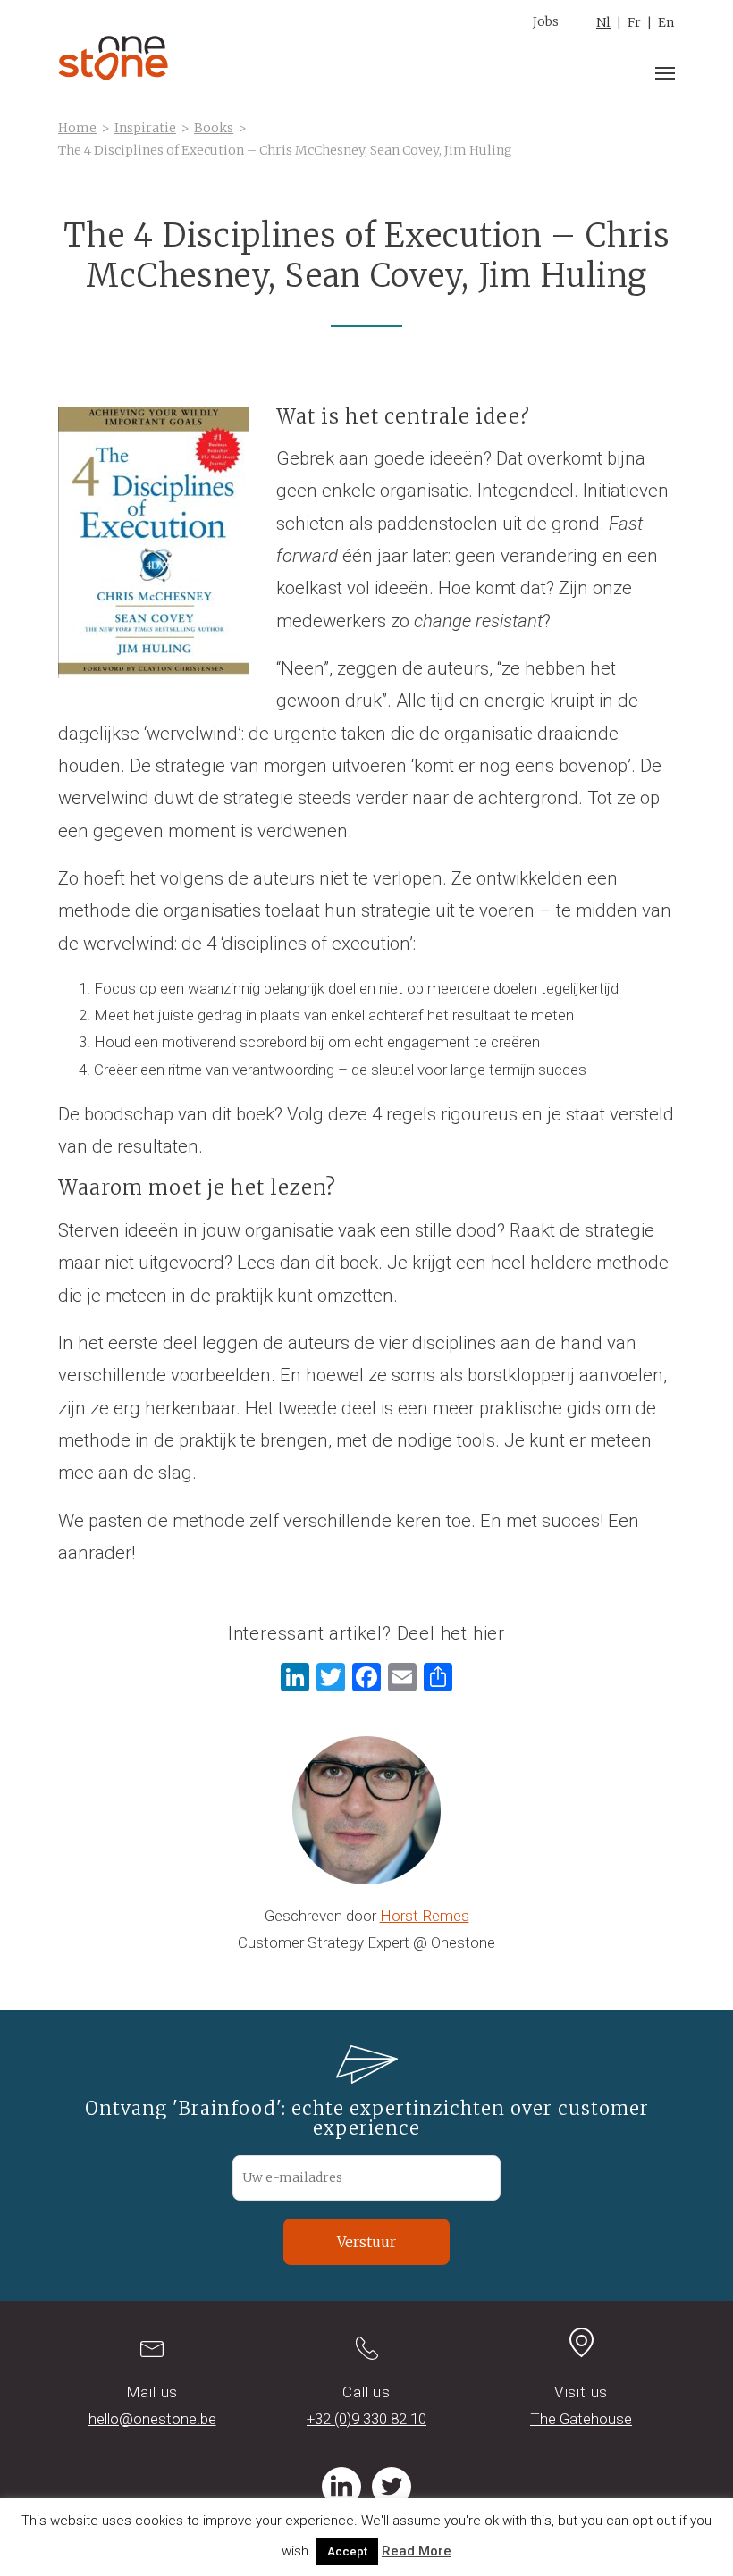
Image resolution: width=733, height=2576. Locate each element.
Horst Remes (425, 1916)
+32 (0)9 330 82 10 (366, 2419)
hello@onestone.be (152, 2419)
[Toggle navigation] (665, 73)
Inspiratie (145, 128)
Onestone (113, 58)
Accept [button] (347, 2551)
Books (214, 128)
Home (77, 128)
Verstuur (366, 2242)
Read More (417, 2551)
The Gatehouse (581, 2419)
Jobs (546, 21)
